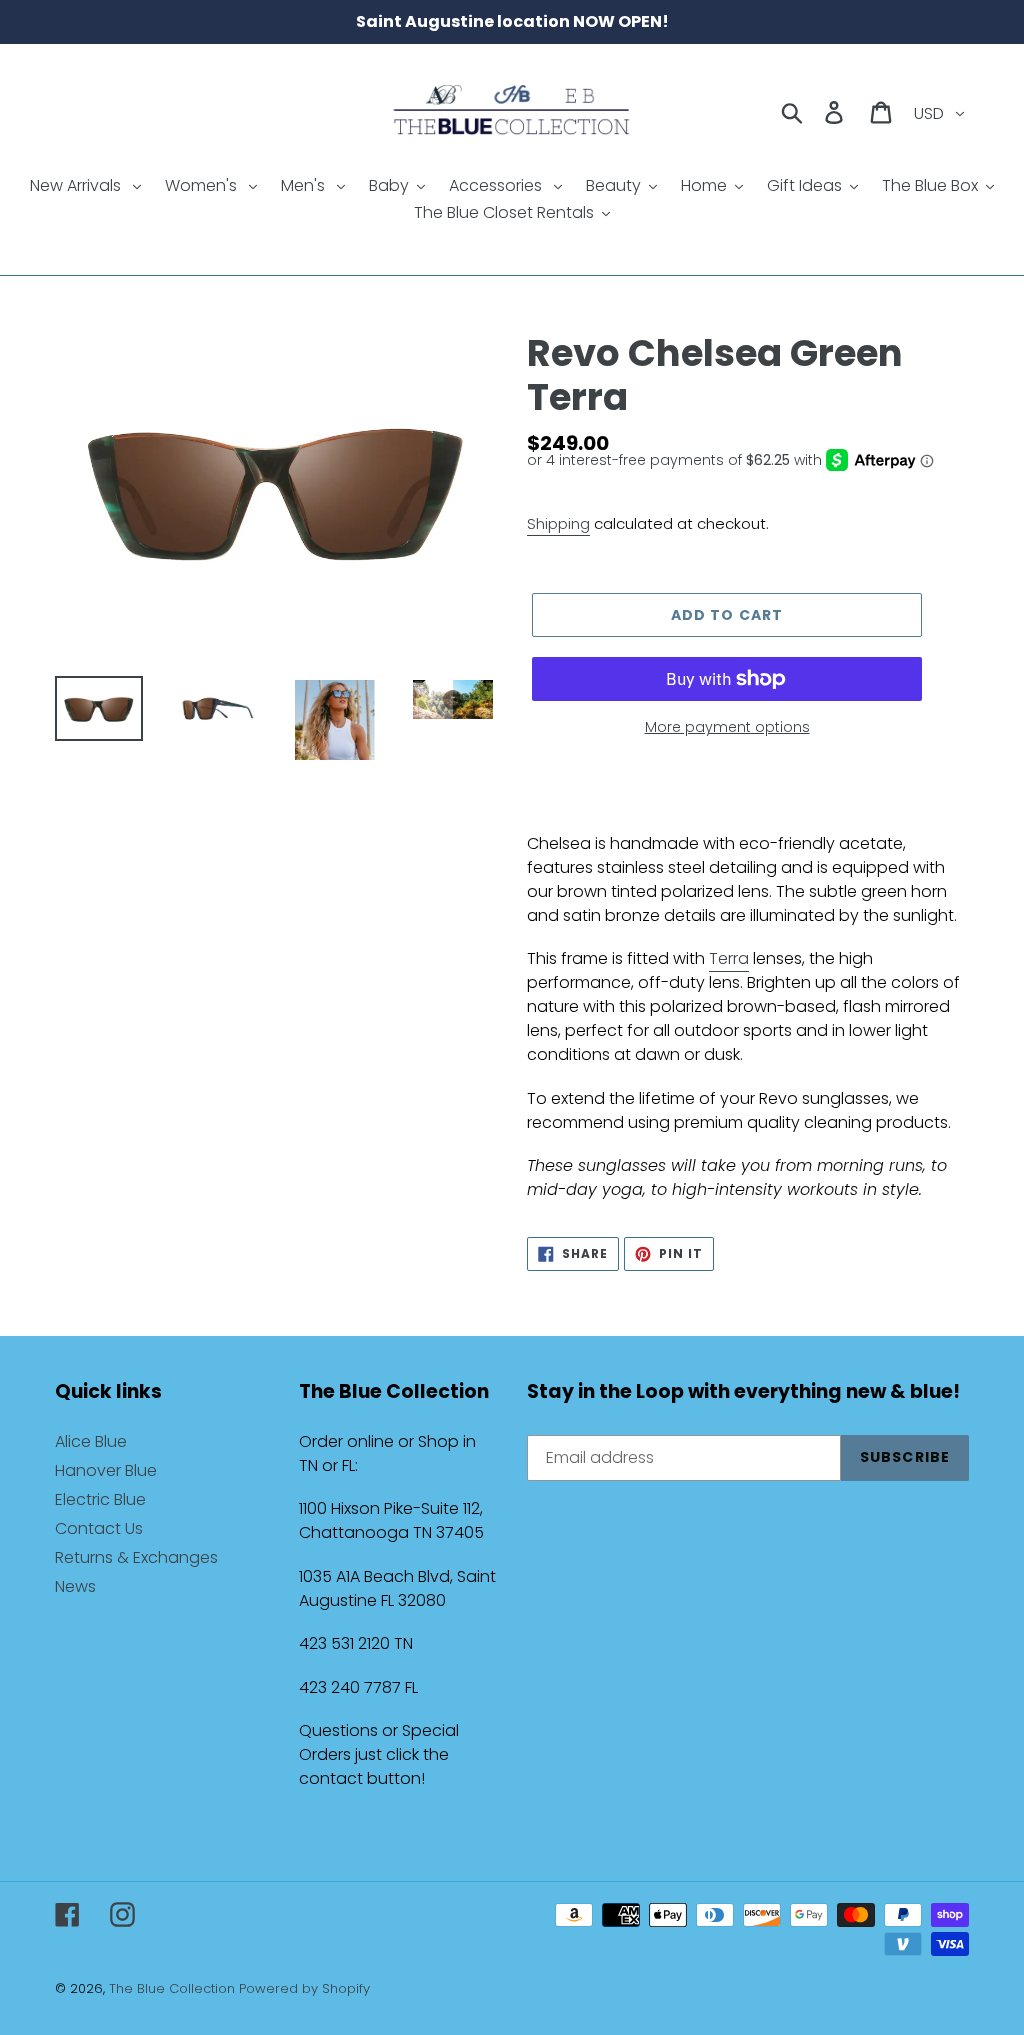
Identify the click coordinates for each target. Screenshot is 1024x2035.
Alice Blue (91, 1441)
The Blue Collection (174, 1988)
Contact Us (99, 1528)
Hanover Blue (106, 1470)
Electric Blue (100, 1499)
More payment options (727, 727)
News (75, 1586)
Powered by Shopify (304, 1988)
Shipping (558, 523)
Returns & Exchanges (136, 1557)
